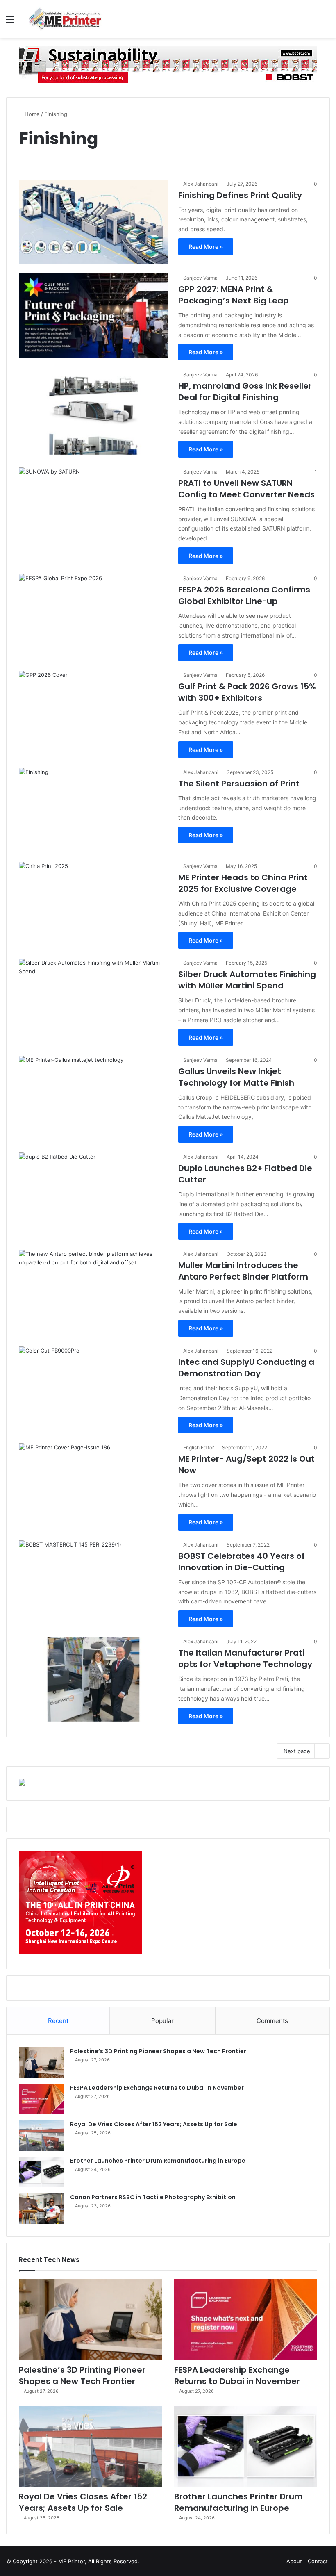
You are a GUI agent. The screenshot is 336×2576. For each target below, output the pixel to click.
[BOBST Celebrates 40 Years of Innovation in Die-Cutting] (93, 1582)
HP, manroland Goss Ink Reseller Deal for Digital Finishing (245, 392)
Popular (162, 2021)
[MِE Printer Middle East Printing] (68, 19)
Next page (297, 1751)
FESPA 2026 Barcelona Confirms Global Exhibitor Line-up (244, 595)
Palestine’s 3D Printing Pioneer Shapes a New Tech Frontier (158, 2051)
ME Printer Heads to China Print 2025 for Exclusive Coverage (243, 883)
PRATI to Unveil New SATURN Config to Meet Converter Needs (246, 489)
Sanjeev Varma (200, 278)
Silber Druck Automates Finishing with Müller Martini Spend (247, 980)
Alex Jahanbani (201, 184)
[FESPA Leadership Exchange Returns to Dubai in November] (41, 2099)
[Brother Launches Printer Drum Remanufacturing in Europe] (41, 2172)
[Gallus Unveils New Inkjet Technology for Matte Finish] (93, 1098)
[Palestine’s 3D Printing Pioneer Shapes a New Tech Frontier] (41, 2062)
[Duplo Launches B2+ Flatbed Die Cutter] (93, 1195)
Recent (58, 2021)
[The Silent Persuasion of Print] (93, 810)
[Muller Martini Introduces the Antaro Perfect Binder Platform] (93, 1292)
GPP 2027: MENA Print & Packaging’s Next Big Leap (234, 295)
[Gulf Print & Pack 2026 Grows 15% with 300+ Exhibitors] (93, 713)
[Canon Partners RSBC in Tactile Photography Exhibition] (41, 2208)
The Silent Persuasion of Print (239, 784)
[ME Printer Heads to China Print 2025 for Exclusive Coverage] (93, 904)
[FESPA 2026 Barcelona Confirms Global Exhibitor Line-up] (93, 616)
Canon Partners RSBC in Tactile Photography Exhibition (153, 2197)
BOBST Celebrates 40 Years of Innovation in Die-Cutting (242, 1562)
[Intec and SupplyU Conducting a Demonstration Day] (93, 1388)
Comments (272, 2021)
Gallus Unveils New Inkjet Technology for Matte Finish (236, 1077)
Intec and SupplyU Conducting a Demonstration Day (246, 1368)
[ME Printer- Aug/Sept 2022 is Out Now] (93, 1485)
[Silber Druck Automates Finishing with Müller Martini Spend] (93, 1001)
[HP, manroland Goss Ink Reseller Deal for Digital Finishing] (93, 412)
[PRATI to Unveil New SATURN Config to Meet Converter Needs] (93, 509)
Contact (318, 2561)
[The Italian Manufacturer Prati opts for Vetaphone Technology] (93, 1679)
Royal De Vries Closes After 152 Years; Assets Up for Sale (154, 2124)
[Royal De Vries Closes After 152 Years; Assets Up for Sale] (41, 2135)
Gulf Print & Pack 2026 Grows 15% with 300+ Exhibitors (247, 692)
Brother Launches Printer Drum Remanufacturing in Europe (158, 2161)
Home (31, 114)
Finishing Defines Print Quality (240, 195)
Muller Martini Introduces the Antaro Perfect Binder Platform (243, 1271)
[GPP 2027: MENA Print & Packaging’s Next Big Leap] (93, 315)
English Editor (199, 1447)
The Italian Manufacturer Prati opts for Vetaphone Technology (245, 1658)
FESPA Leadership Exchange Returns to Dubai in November (157, 2088)
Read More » (206, 247)
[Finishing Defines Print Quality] (93, 222)
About (294, 2561)
